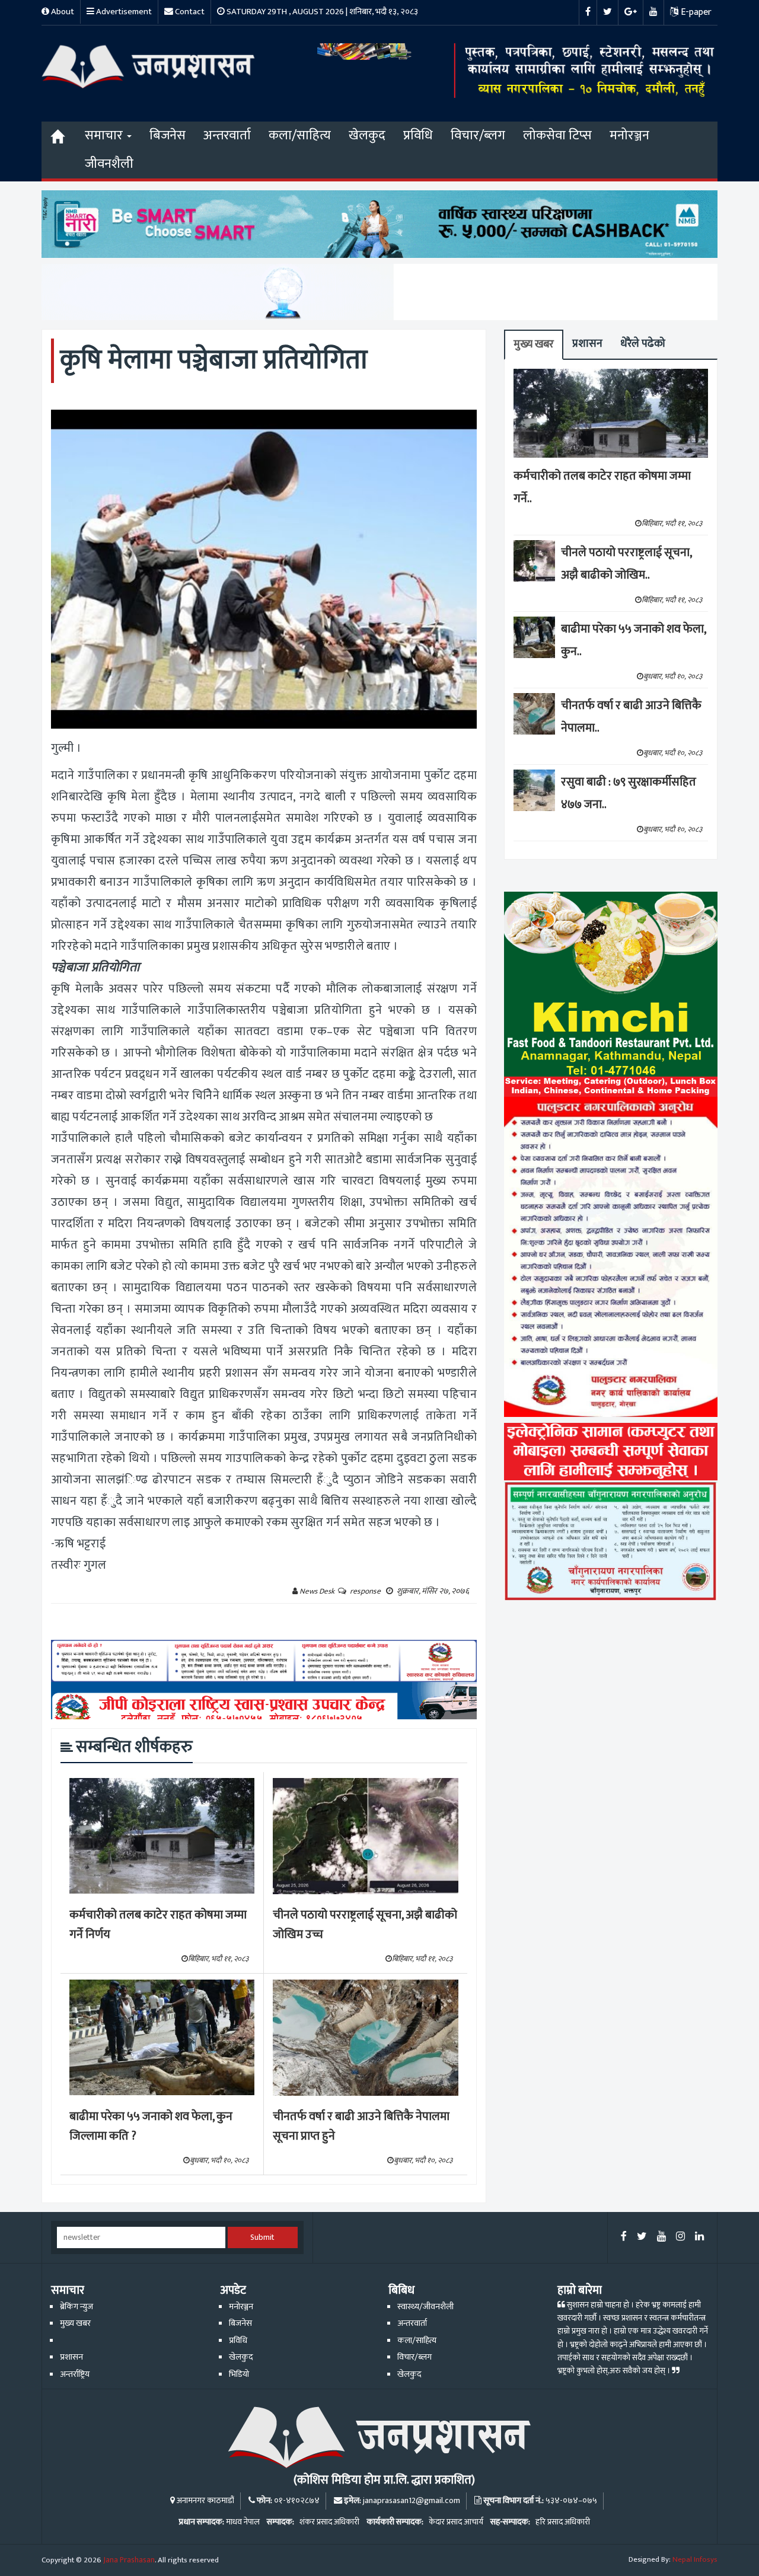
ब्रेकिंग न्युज (76, 2307)
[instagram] (680, 2237)
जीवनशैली (109, 164)
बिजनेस (168, 135)
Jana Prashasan (129, 2560)
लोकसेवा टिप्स (557, 135)
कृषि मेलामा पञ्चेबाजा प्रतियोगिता (214, 360)
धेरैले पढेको (643, 344)
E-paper (695, 12)
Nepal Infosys (695, 2559)
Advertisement (123, 12)
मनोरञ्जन (629, 135)
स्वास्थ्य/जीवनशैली (425, 2307)
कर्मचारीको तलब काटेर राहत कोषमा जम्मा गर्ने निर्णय (158, 1925)
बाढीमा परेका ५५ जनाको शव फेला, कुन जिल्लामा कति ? (151, 2126)
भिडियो (239, 2374)
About (62, 12)
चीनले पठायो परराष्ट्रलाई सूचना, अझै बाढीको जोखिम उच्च (365, 1925)
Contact (189, 12)
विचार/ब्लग (478, 135)
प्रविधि (418, 135)
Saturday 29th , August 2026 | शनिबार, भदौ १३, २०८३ (321, 12)
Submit (262, 2237)
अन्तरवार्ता (227, 135)
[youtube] (661, 2237)
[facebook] (624, 2237)
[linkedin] (699, 2237)
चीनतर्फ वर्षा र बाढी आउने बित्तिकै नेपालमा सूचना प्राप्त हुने (361, 2126)
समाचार (105, 135)
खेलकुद (367, 135)
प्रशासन (587, 344)
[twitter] (642, 2237)
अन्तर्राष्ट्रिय (75, 2374)
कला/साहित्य (300, 135)
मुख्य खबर (534, 344)
